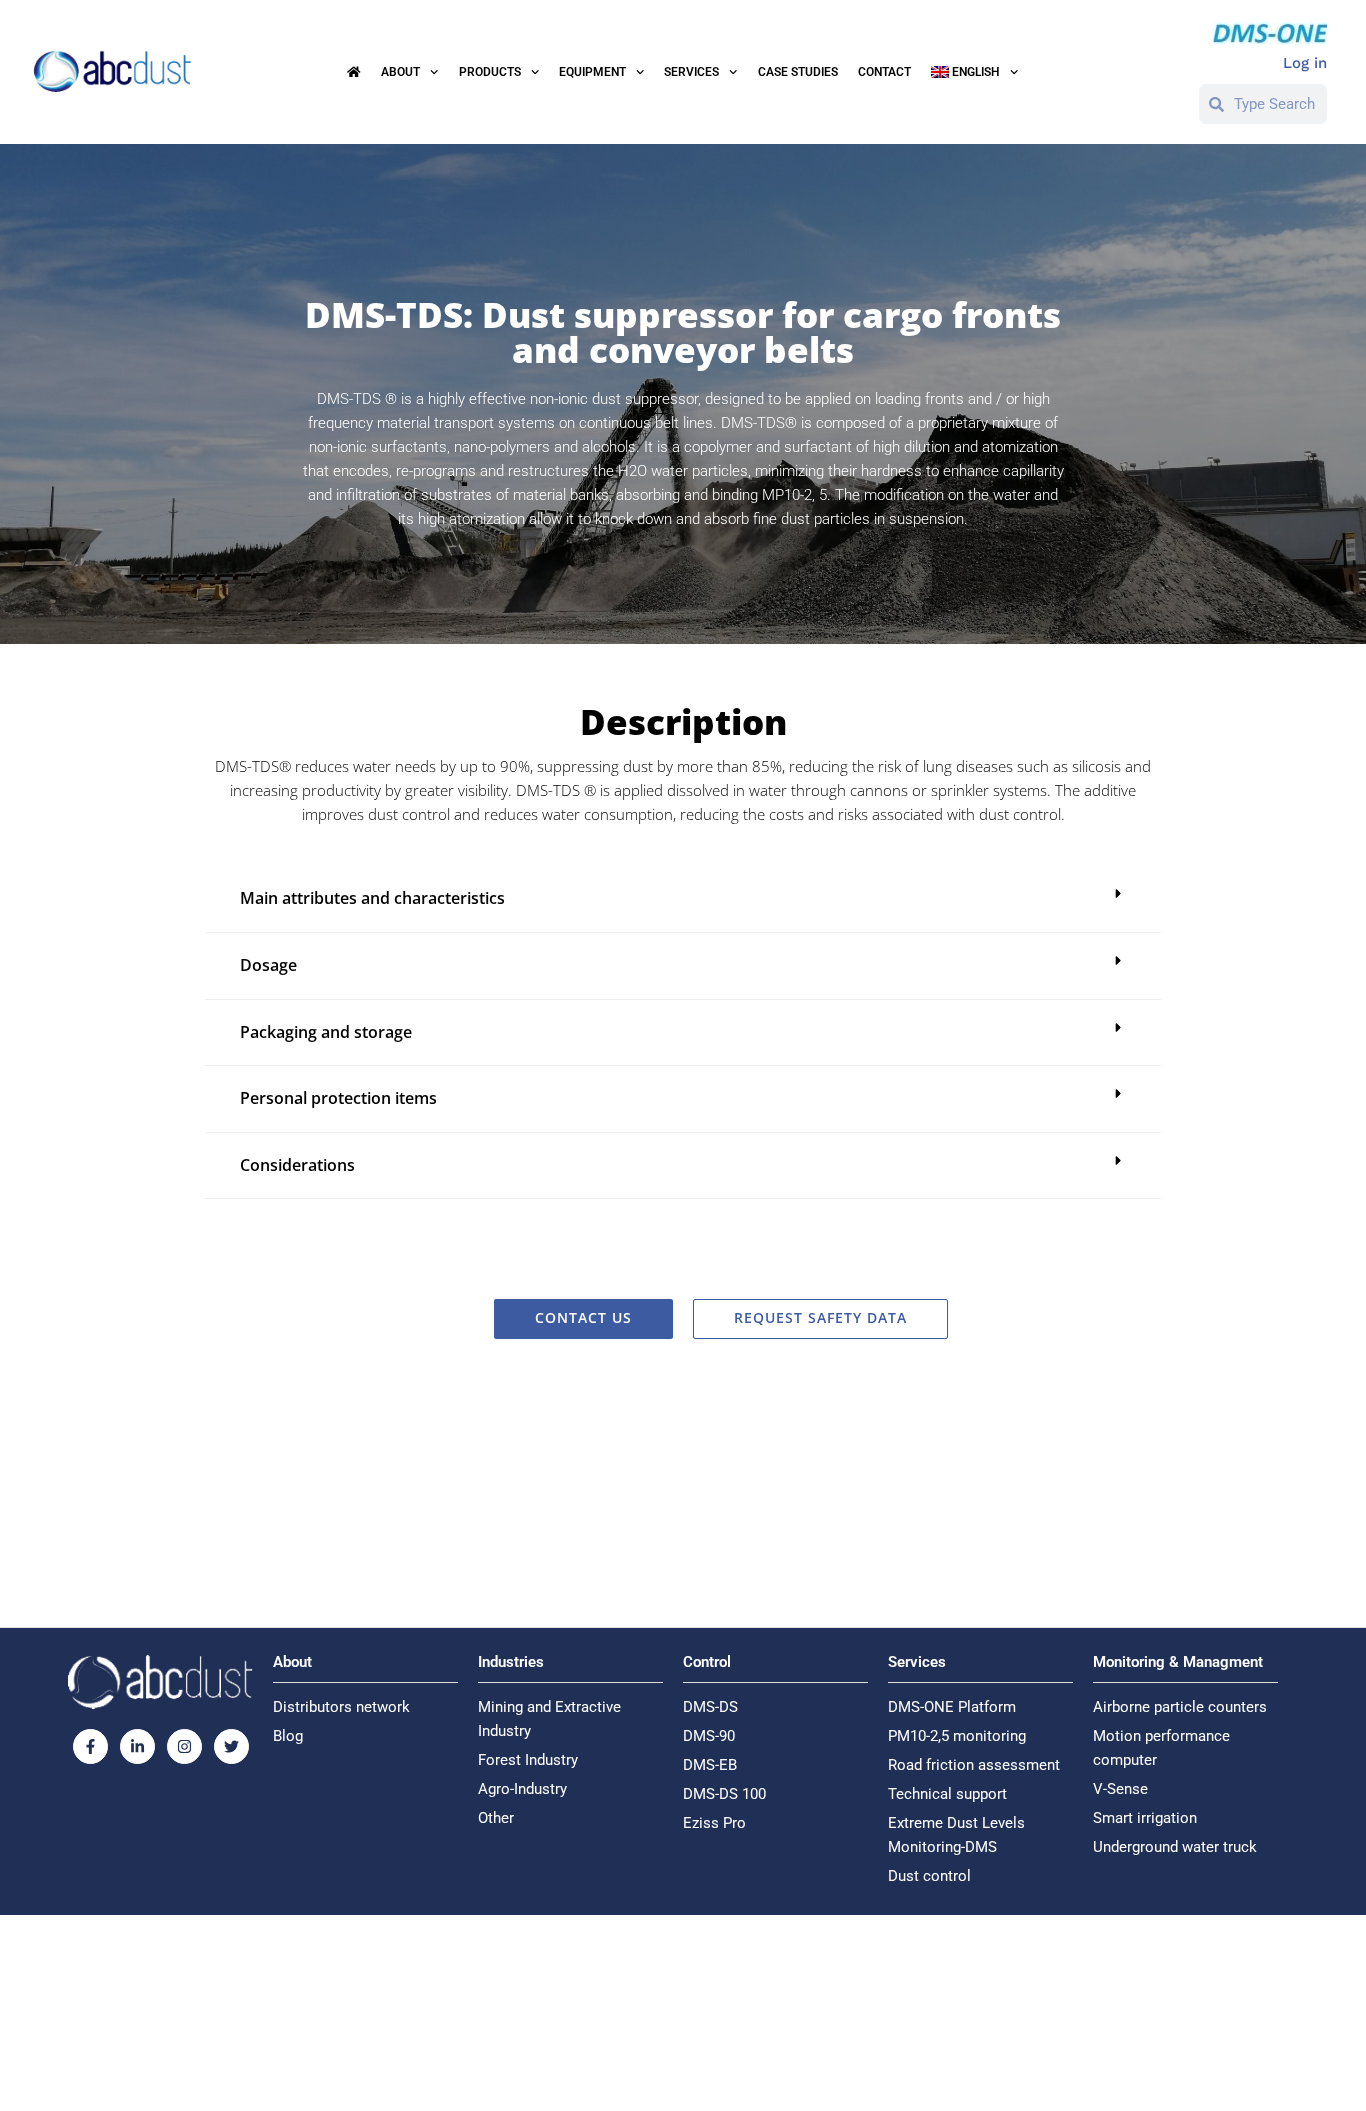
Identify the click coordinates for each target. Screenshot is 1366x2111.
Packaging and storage (326, 1032)
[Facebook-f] (90, 1746)
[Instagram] (184, 1746)
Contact (884, 72)
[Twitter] (231, 1746)
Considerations (297, 1165)
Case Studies (798, 72)
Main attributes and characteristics (372, 898)
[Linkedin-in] (137, 1746)
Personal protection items (338, 1098)
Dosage (268, 965)
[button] (683, 899)
